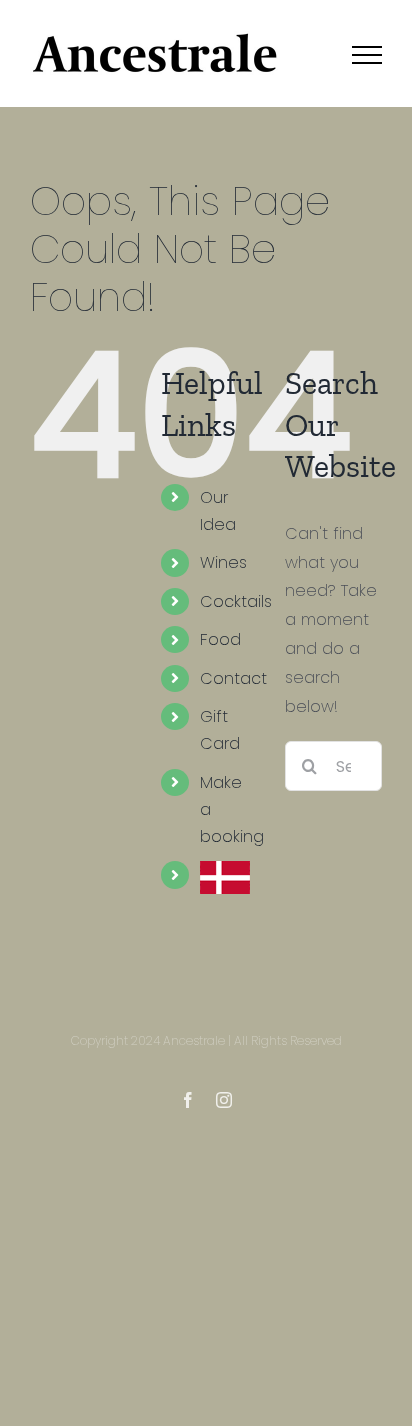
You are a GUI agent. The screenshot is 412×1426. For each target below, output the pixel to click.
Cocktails (236, 601)
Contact (233, 678)
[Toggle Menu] (367, 55)
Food (220, 639)
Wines (223, 562)
